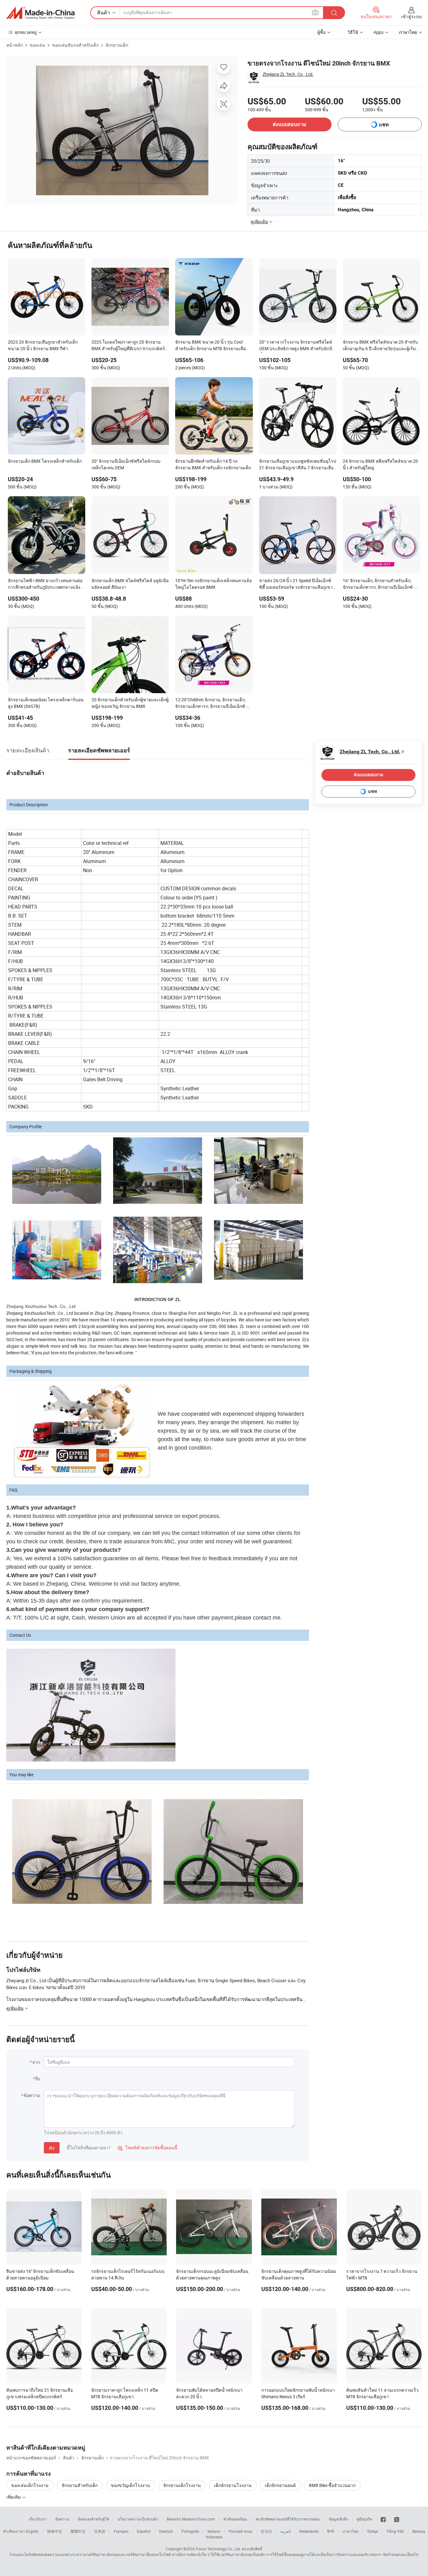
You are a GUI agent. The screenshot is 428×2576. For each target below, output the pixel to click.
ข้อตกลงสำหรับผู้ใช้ (93, 2519)
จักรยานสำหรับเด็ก (80, 2485)
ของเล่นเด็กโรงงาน (30, 2485)
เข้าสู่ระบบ (411, 16)
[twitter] (397, 2519)
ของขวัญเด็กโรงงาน (130, 2485)
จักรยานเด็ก (117, 45)
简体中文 (55, 2531)
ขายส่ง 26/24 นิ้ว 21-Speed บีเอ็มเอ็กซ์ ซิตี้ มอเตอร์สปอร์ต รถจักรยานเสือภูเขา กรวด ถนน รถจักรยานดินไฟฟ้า (296, 584)
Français (121, 2531)
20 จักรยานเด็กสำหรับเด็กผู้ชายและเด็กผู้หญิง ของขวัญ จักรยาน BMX (130, 703)
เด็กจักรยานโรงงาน (233, 2485)
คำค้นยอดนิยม (235, 2519)
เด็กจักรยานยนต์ (280, 2485)
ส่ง (52, 2148)
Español (144, 2531)
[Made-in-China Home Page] (40, 13)
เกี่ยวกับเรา (38, 2519)
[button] (315, 12)
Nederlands (309, 2531)
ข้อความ (62, 2519)
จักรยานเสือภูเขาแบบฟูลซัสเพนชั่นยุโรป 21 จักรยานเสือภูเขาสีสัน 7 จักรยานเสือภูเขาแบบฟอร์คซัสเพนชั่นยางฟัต (298, 465)
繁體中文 (78, 2531)
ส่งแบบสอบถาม (290, 124)
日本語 (100, 2531)
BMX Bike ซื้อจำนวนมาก (332, 2485)
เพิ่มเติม (14, 2497)
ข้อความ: (32, 2095)
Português (190, 2531)
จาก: (37, 2062)
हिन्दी (331, 2531)
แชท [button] (384, 125)
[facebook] (383, 2519)
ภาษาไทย (350, 2531)
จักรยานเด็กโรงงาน (182, 2485)
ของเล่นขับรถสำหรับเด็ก (75, 45)
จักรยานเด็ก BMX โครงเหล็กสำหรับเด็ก (45, 461)
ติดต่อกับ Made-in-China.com (191, 2519)
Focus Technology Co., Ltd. (218, 2549)
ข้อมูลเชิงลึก (338, 2519)
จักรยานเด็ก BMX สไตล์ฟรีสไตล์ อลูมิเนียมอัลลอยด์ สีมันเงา (130, 584)
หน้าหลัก (15, 45)
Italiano (214, 2531)
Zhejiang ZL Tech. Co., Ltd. (288, 74)
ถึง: (38, 2079)
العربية (286, 2531)
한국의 (266, 2531)
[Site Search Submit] (334, 13)
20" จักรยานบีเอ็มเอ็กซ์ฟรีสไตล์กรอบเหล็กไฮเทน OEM (126, 464)
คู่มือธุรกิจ (364, 2519)
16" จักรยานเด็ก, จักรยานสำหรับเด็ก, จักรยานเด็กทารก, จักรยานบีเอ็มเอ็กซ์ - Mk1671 (379, 584)
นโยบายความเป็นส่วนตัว (138, 2519)
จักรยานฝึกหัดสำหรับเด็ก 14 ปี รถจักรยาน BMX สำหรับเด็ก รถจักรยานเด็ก (213, 464)
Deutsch (166, 2531)
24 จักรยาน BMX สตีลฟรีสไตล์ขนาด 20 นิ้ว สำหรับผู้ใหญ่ (380, 464)
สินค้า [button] (104, 13)
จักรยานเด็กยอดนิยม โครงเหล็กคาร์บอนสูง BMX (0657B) (46, 703)
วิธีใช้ (353, 32)
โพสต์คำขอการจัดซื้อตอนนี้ (148, 2148)
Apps (378, 32)
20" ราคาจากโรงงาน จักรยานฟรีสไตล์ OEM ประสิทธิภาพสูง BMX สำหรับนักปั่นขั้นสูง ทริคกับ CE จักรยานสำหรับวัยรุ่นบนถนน (297, 346)
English (32, 2531)
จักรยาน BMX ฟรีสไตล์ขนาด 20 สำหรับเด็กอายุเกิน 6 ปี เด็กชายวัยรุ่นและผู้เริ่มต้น (380, 346)
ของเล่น (37, 45)
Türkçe (372, 2531)
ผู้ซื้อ (321, 32)
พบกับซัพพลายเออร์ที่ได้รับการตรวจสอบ (288, 2519)
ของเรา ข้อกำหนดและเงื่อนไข (394, 2554)
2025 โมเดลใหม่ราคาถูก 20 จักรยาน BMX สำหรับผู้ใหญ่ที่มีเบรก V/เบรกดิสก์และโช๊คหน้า (128, 346)
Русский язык (240, 2531)
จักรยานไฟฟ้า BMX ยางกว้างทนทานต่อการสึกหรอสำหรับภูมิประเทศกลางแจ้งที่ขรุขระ (45, 584)
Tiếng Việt (395, 2531)
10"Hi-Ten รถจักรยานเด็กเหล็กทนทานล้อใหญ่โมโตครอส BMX (213, 584)
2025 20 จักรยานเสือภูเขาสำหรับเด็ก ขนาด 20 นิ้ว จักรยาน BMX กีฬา (43, 345)
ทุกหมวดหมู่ (26, 32)
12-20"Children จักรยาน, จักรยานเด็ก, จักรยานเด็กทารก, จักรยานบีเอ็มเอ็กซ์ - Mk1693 (211, 703)
